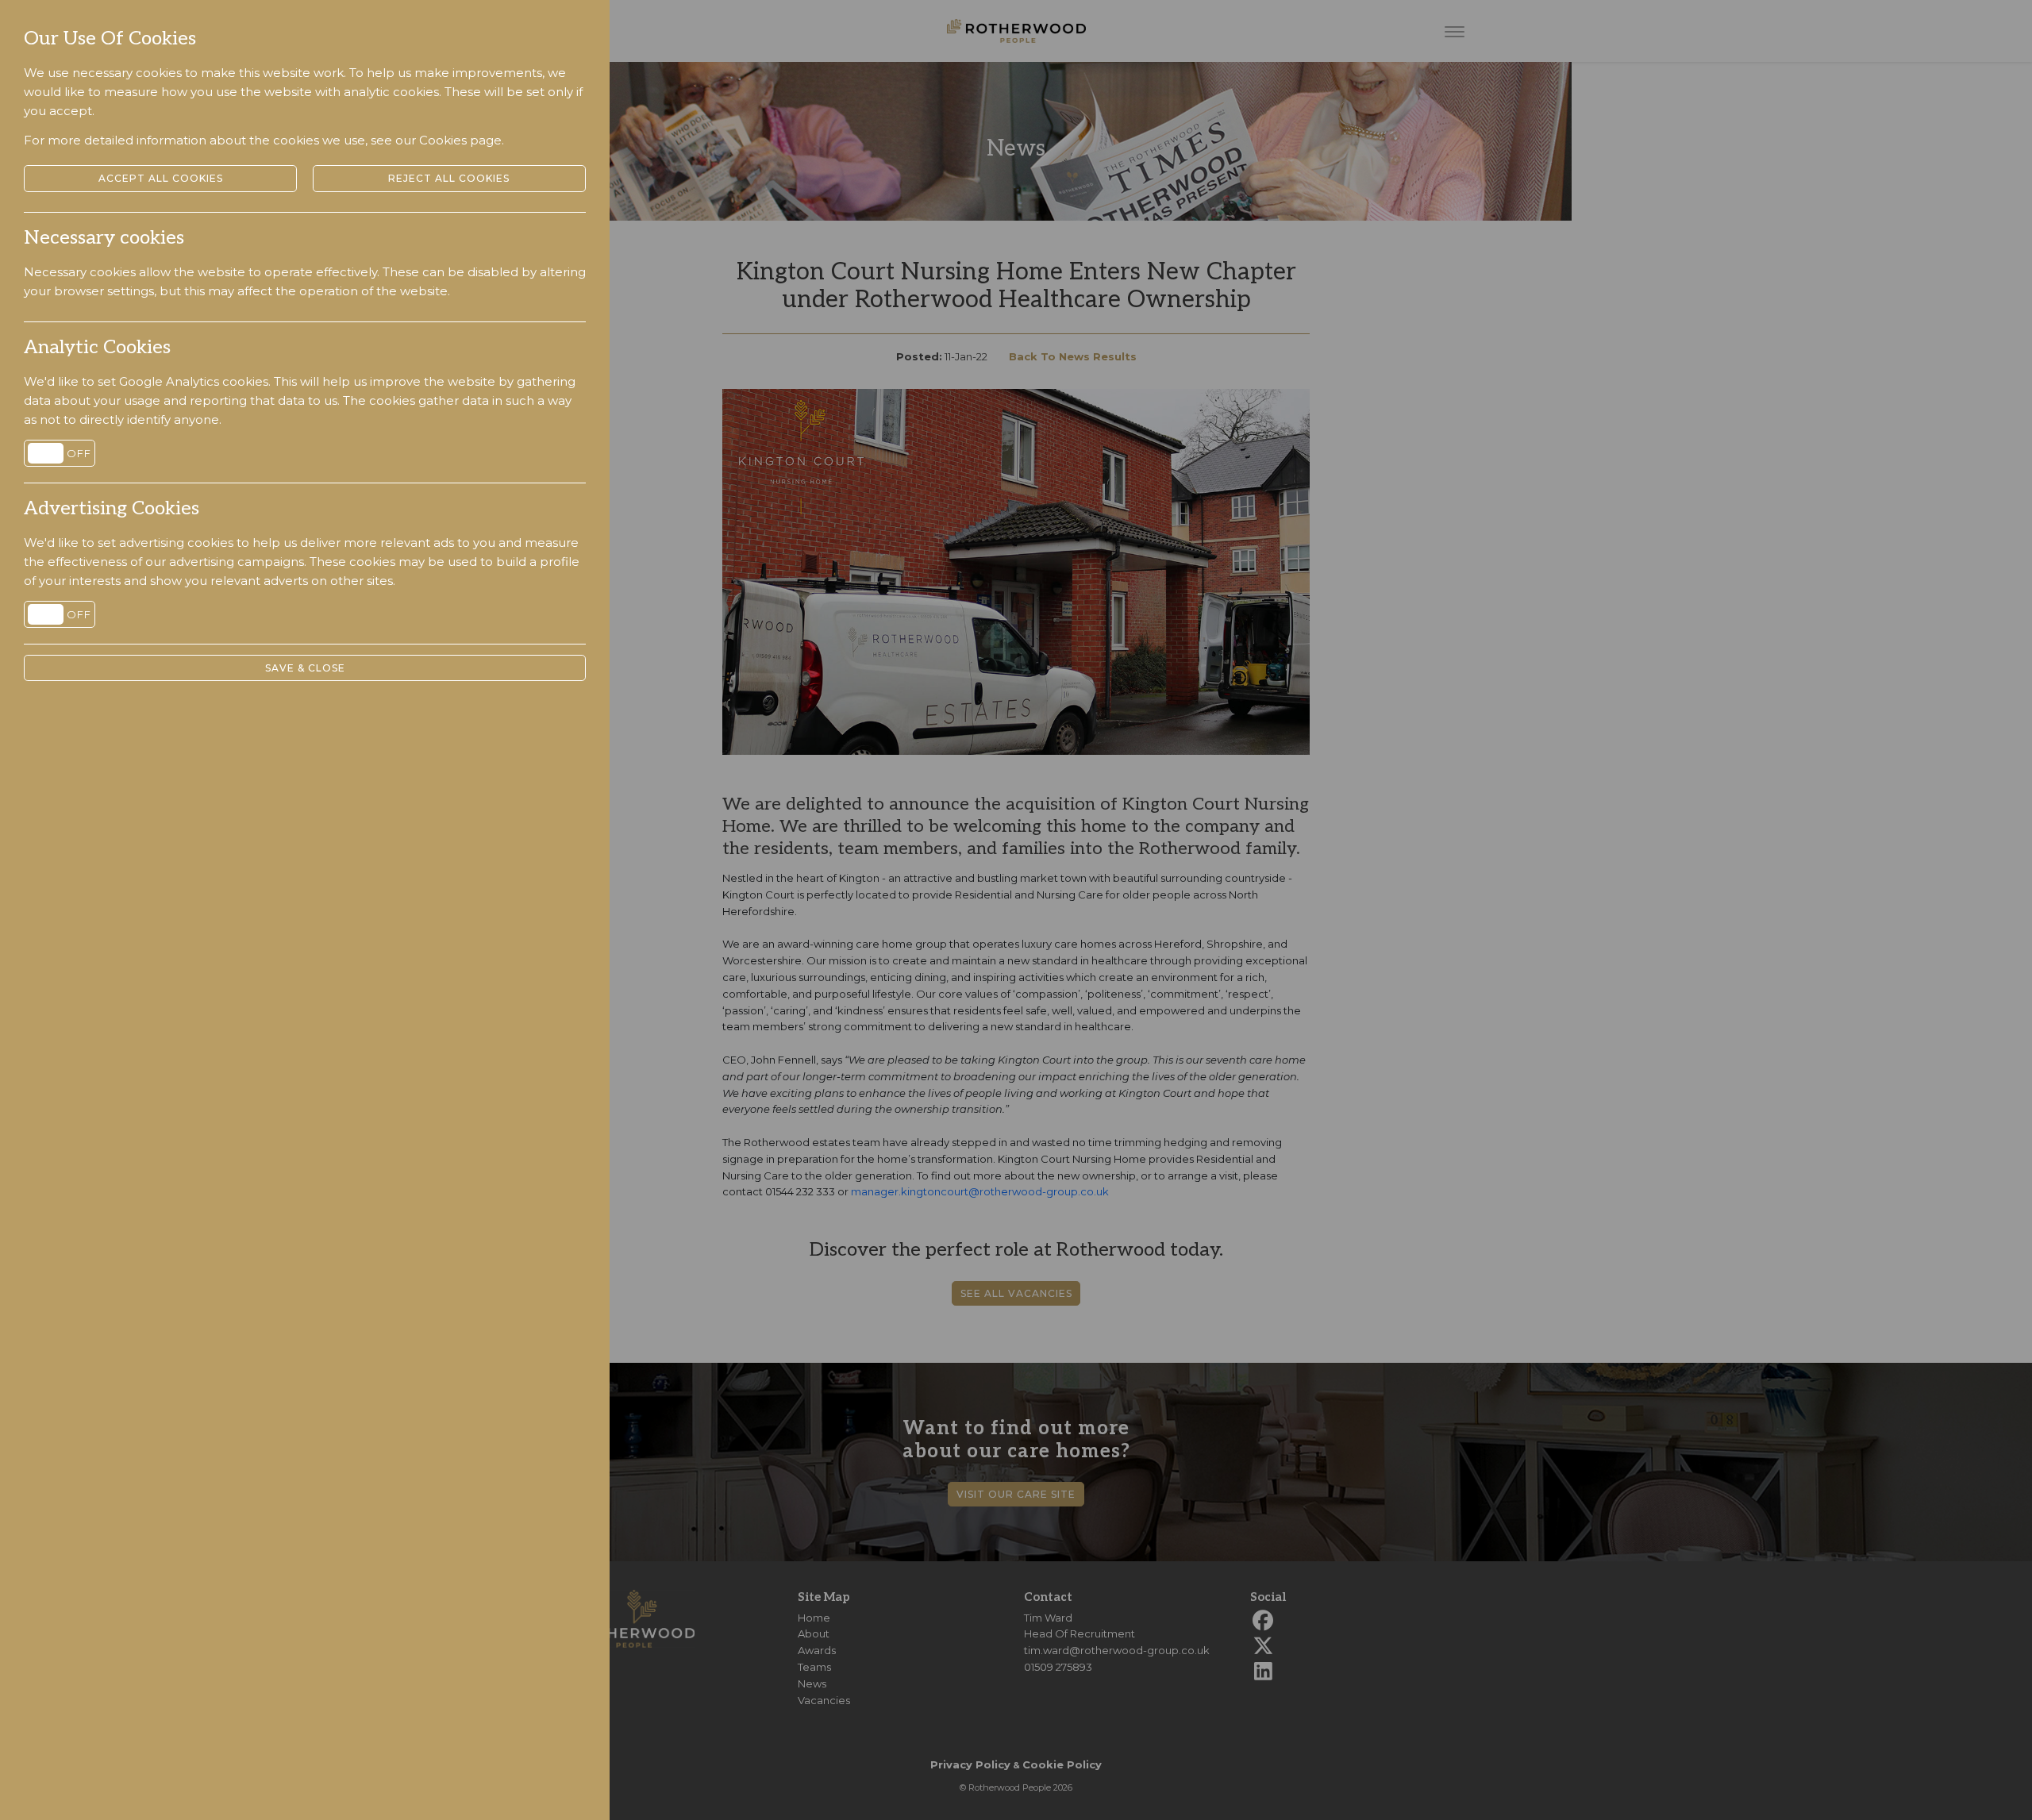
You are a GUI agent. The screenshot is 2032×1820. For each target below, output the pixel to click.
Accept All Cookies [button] (161, 178)
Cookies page (460, 140)
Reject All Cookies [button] (449, 178)
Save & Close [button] (305, 668)
